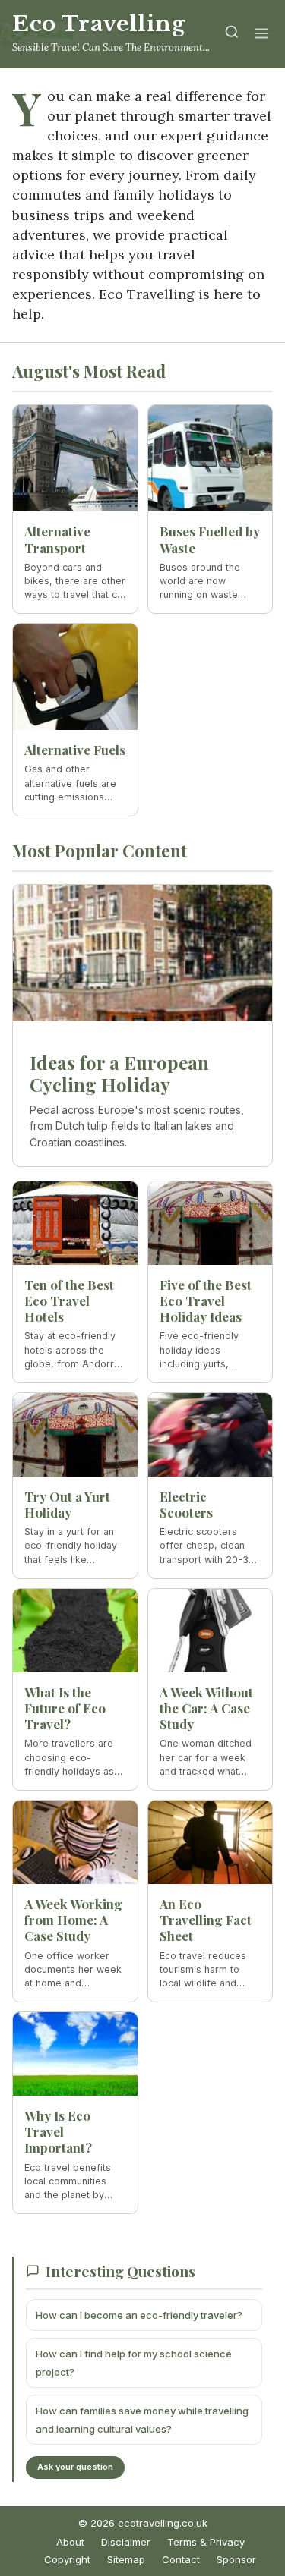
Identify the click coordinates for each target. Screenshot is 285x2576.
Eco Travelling (99, 24)
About (70, 2542)
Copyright (67, 2559)
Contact (181, 2559)
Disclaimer (126, 2542)
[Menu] (261, 35)
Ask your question (75, 2467)
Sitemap (126, 2559)
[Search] (232, 35)
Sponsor (236, 2559)
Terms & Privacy (206, 2542)
